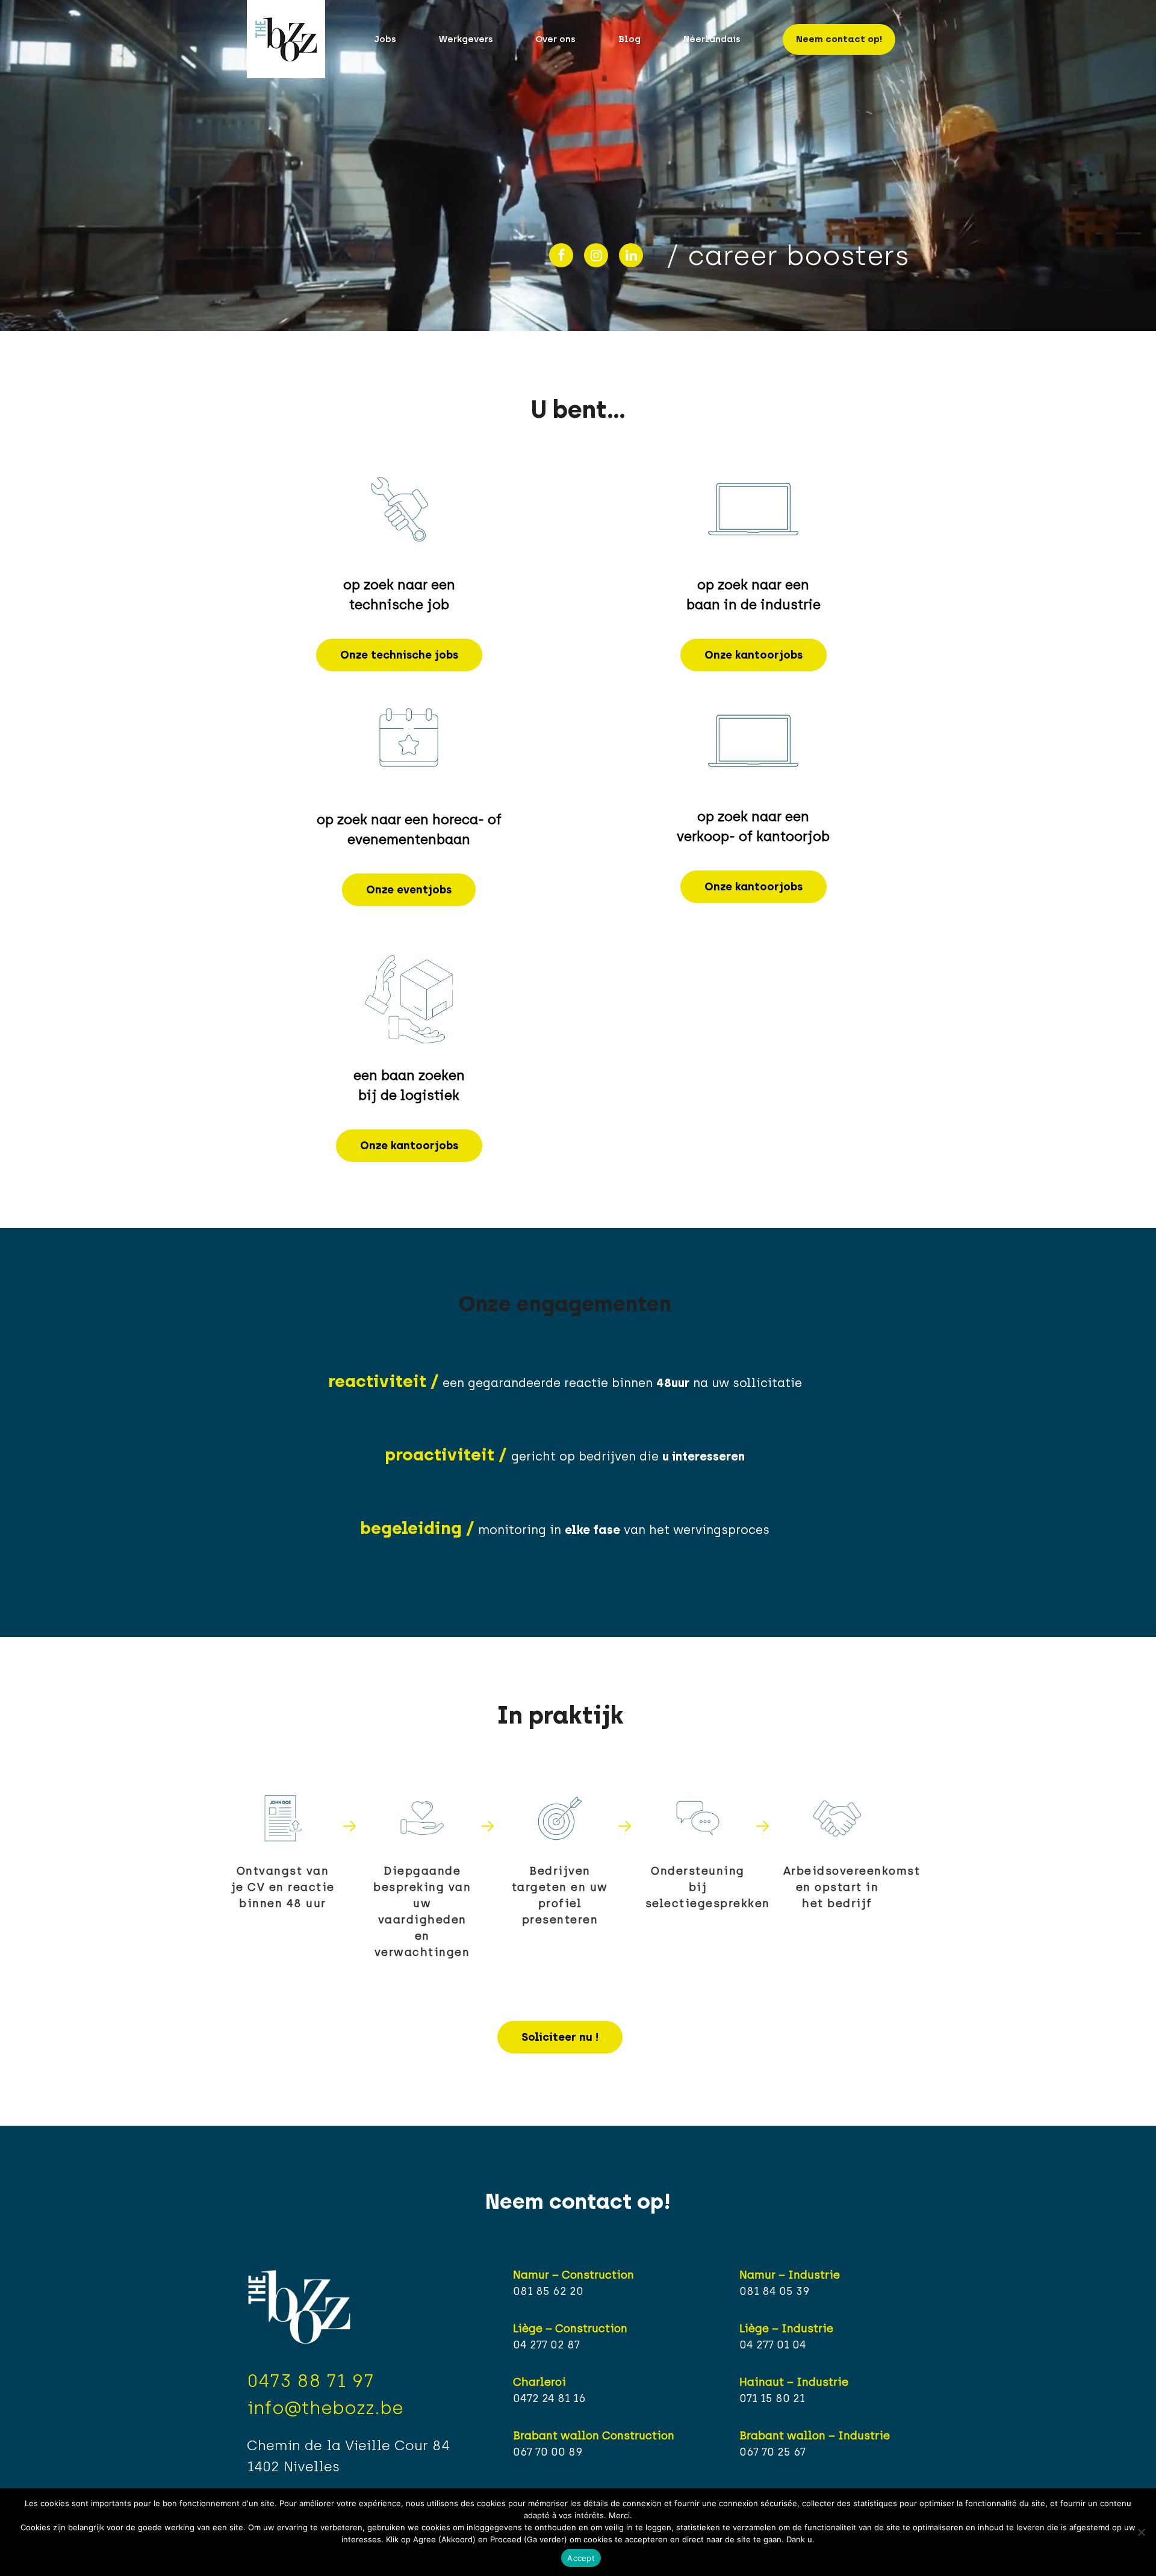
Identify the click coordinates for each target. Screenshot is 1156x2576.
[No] (1141, 2532)
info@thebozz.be (325, 2408)
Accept (581, 2558)
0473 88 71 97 (310, 2381)
